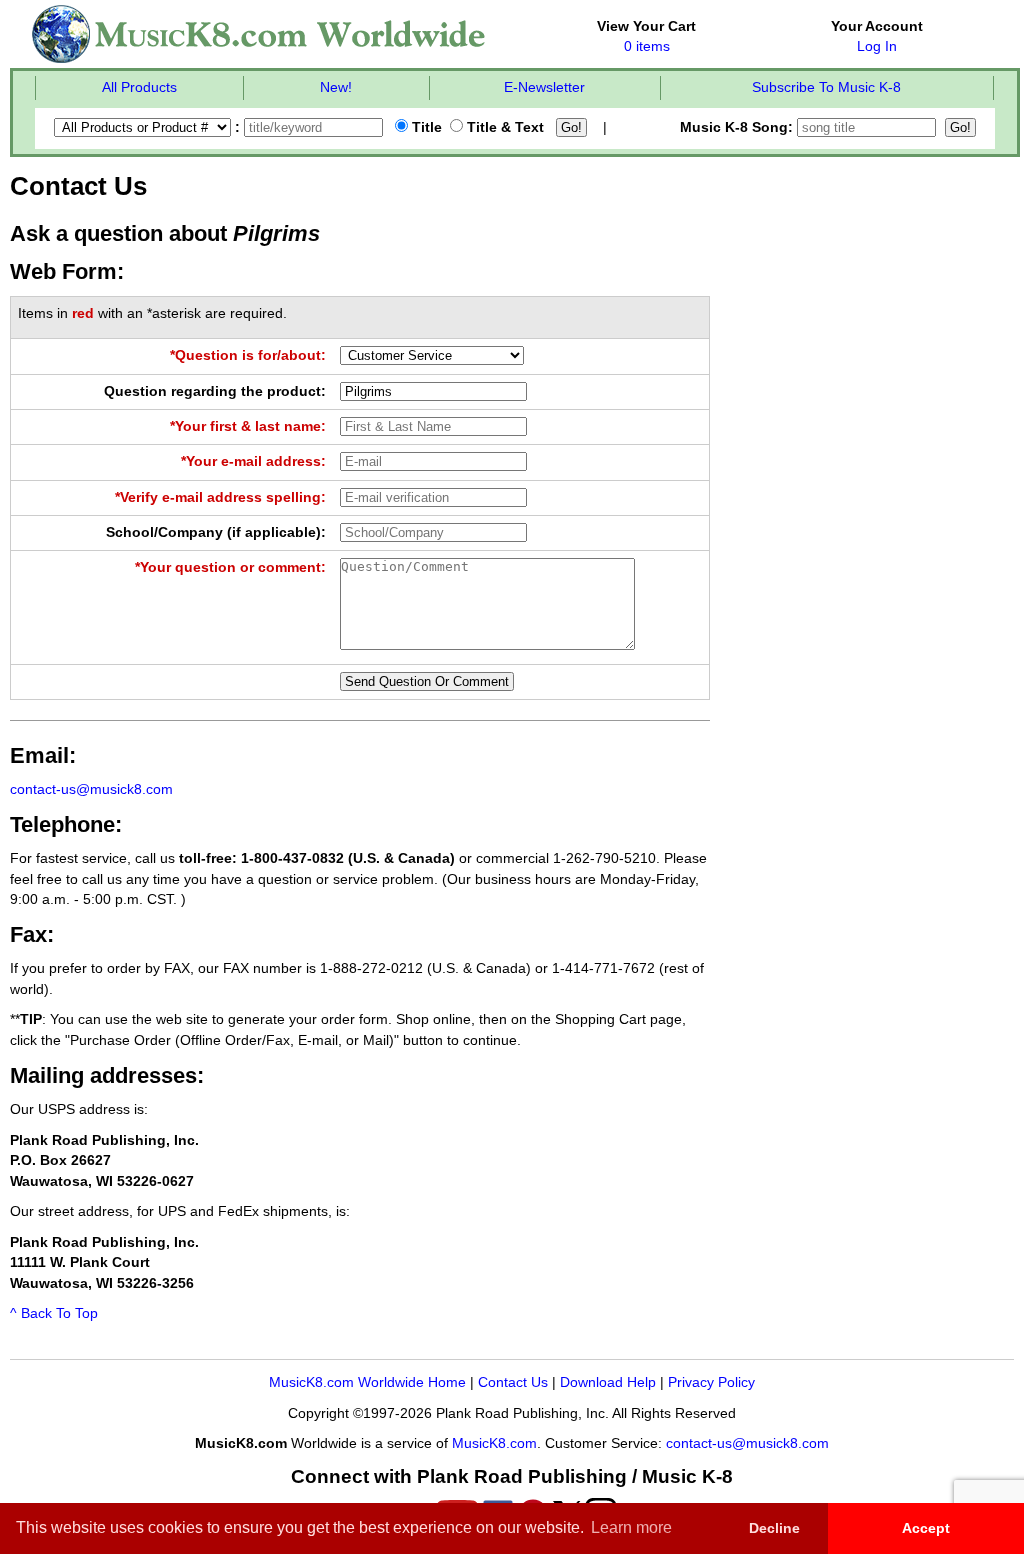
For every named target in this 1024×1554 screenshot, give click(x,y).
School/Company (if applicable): (216, 532)
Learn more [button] (631, 1527)
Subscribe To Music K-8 (826, 87)
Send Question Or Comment (427, 681)
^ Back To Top (54, 1313)
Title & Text (503, 127)
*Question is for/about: (248, 355)
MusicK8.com (494, 1443)
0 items (647, 46)
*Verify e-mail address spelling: (220, 497)
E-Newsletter (544, 87)
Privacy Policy (711, 1382)
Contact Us (513, 1382)
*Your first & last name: (248, 426)
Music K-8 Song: (738, 127)
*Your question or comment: (230, 567)
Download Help (608, 1382)
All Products (139, 87)
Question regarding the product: (215, 391)
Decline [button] (774, 1528)
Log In (877, 46)
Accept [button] (926, 1528)
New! (336, 87)
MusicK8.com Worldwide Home (367, 1382)
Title (425, 127)
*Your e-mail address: (253, 461)
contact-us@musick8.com (91, 789)
